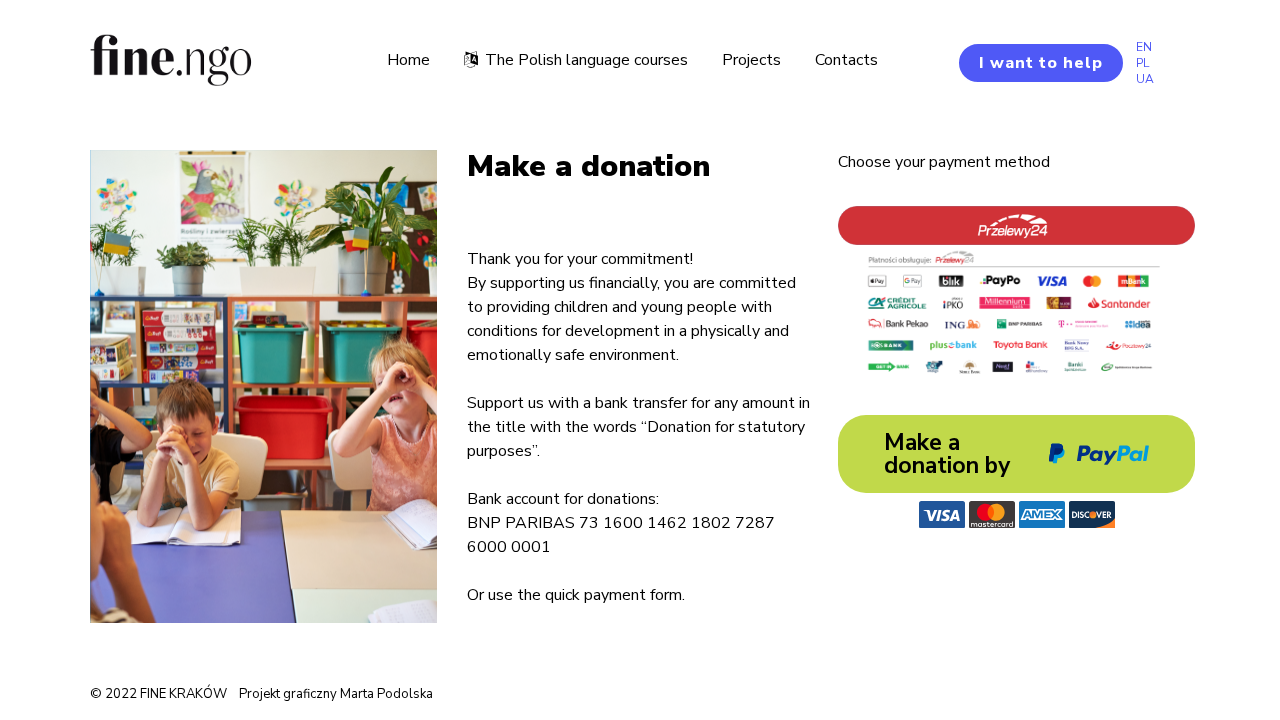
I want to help (1041, 63)
